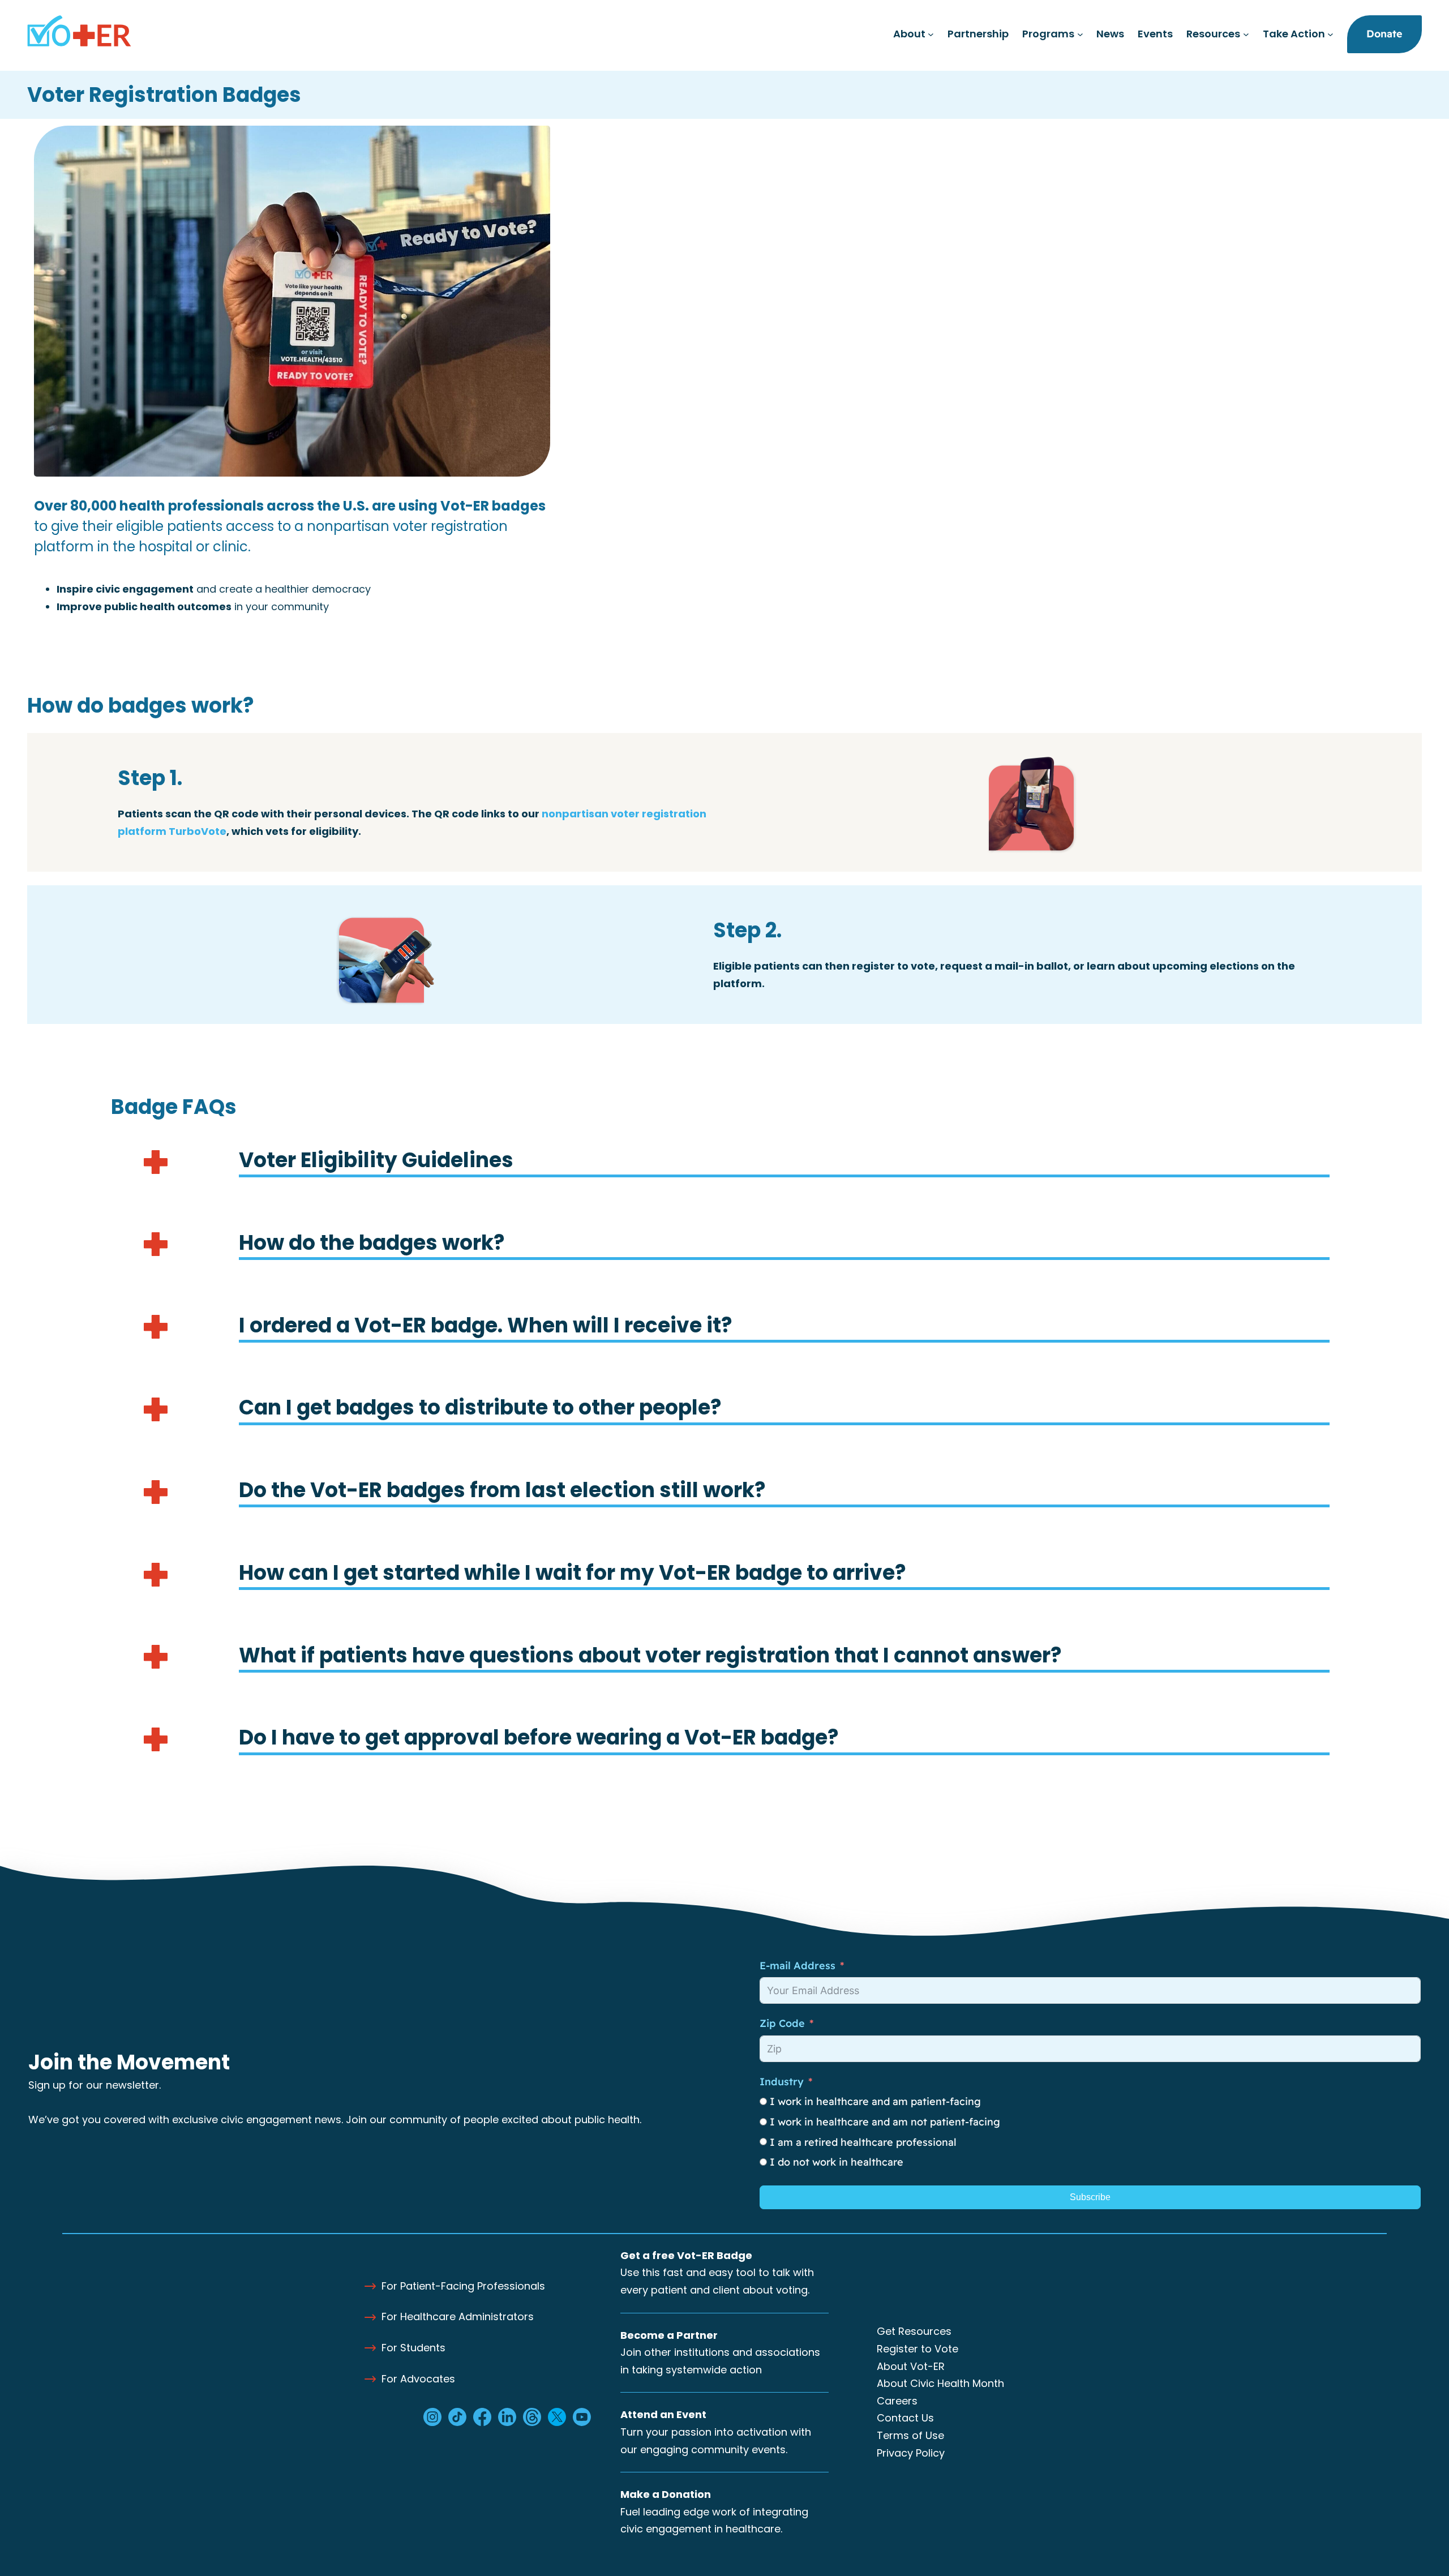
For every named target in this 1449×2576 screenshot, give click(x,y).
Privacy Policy (911, 2453)
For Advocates (418, 2379)
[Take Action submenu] (1330, 34)
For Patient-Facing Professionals (463, 2286)
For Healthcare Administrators (458, 2316)
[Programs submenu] (1080, 34)
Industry (782, 2082)
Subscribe (1090, 2197)
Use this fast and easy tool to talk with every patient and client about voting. (717, 2273)
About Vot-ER (911, 2366)
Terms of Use (910, 2435)
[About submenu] (931, 34)
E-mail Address (798, 1966)
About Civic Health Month (940, 2383)
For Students (413, 2348)
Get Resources (914, 2331)
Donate (1384, 34)
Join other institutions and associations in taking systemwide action (720, 2352)
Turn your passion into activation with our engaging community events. (716, 2432)
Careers (897, 2401)
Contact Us (905, 2418)
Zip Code (782, 2023)
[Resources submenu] (1246, 34)
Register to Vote (918, 2349)
